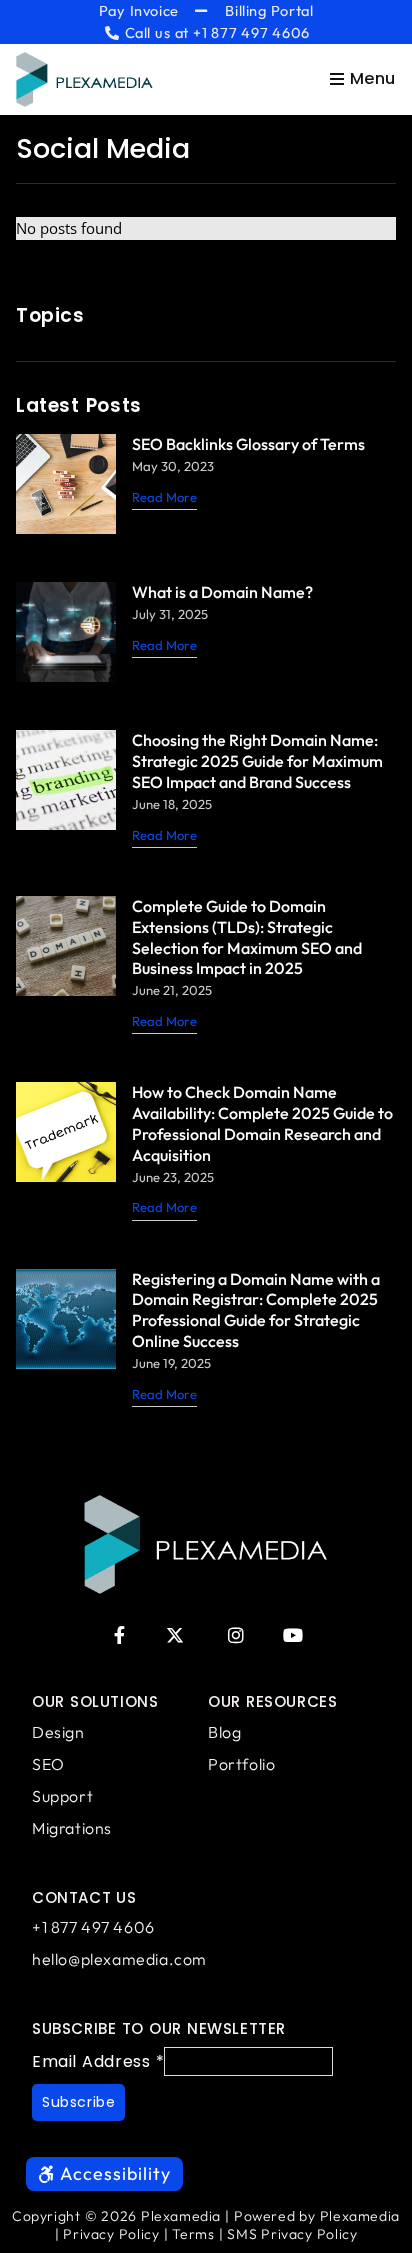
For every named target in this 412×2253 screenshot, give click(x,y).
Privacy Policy (111, 2234)
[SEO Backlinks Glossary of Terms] (66, 484)
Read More (164, 497)
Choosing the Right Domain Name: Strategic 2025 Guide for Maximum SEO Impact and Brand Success (257, 761)
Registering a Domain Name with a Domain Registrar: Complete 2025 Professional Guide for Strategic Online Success (256, 1310)
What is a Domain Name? (222, 592)
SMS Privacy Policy (292, 2234)
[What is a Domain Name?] (66, 632)
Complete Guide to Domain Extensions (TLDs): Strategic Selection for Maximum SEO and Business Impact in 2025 (247, 937)
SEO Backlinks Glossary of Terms (248, 444)
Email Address (98, 2061)
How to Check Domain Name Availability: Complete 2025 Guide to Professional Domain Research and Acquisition (262, 1123)
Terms (193, 2234)
